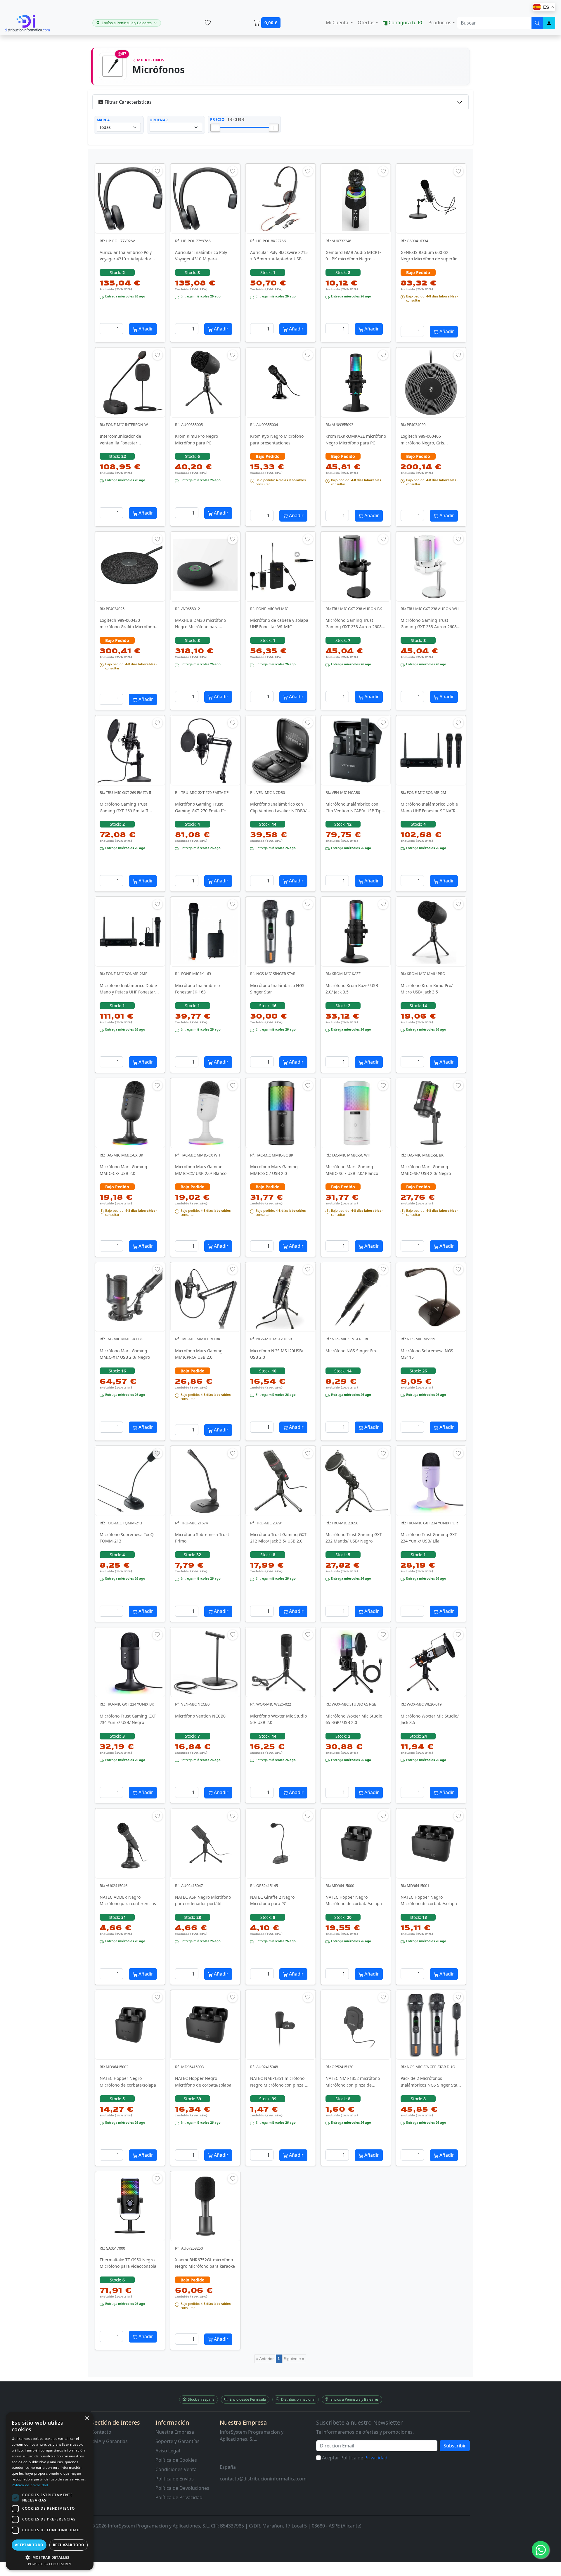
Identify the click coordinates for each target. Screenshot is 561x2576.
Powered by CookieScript (50, 2564)
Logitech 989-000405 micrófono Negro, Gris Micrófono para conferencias (429, 443)
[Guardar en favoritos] (157, 171)
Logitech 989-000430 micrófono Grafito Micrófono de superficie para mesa (127, 627)
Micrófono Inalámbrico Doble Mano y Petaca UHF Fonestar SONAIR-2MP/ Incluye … (128, 992)
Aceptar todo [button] (29, 2545)
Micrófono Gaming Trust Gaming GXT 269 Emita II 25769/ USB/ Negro (124, 811)
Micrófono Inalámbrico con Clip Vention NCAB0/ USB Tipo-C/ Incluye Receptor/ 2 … (355, 811)
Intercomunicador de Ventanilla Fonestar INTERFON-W (120, 443)
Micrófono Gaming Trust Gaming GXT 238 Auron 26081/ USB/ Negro (355, 627)
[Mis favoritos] (208, 23)
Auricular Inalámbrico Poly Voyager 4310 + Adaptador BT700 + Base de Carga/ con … (129, 259)
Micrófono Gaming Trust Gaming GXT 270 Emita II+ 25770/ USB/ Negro (201, 811)
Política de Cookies (176, 2460)
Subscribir (455, 2446)
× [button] (87, 2418)
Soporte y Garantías (178, 2441)
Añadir (145, 329)
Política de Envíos (175, 2479)
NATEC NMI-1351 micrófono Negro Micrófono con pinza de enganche (280, 2085)
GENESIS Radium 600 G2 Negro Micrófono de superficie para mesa (431, 259)
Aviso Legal (168, 2451)
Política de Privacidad (179, 2497)
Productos (440, 22)
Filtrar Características (128, 102)
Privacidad (376, 2458)
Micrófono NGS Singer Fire (352, 1351)
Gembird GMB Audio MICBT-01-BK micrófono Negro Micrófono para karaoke (353, 259)
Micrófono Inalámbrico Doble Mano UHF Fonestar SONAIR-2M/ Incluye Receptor (429, 811)
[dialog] (50, 2491)
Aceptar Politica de (355, 2458)
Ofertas (366, 22)
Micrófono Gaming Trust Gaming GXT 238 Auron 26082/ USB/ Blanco (431, 627)
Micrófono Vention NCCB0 (200, 1716)
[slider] (215, 128)
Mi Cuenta (338, 22)
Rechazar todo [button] (69, 2545)
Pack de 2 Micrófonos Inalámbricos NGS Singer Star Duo (430, 2085)
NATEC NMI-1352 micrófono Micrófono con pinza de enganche (353, 2085)
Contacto (101, 2432)
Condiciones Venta (176, 2469)
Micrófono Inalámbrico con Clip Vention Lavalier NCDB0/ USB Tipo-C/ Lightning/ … (278, 811)
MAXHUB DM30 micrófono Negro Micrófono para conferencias (200, 627)
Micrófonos (150, 60)
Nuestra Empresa (175, 2432)
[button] (50, 2557)
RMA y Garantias (109, 2441)
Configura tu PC (406, 22)
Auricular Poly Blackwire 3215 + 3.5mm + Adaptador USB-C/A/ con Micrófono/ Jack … (279, 259)
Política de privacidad (30, 2485)
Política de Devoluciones (182, 2488)
